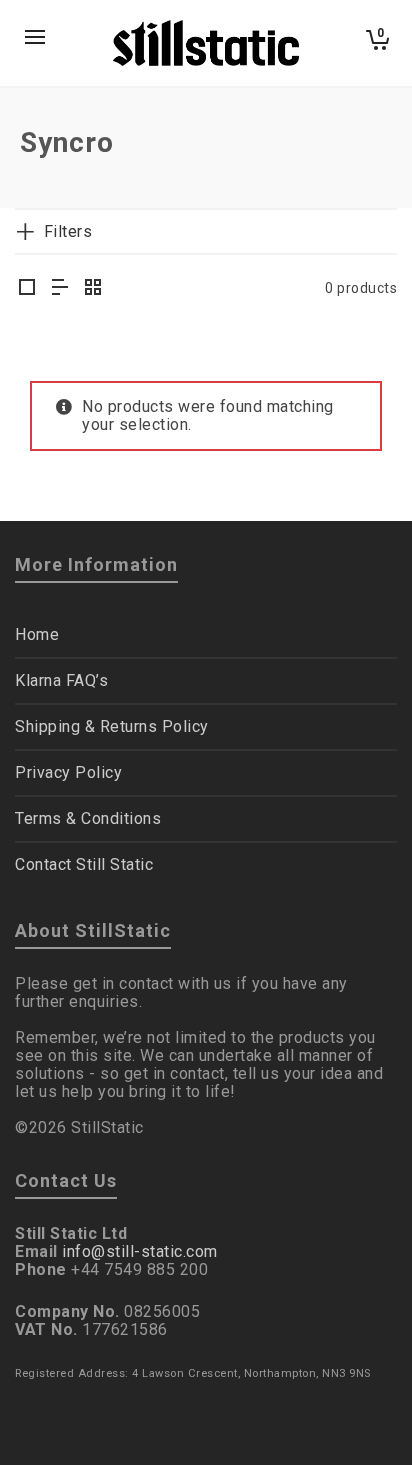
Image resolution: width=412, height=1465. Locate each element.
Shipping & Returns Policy (112, 726)
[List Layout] (60, 289)
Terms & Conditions (88, 818)
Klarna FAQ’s (61, 680)
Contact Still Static (84, 864)
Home (37, 634)
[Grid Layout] (93, 289)
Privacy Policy (68, 772)
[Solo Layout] (27, 289)
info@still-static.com (140, 1251)
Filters (68, 231)
